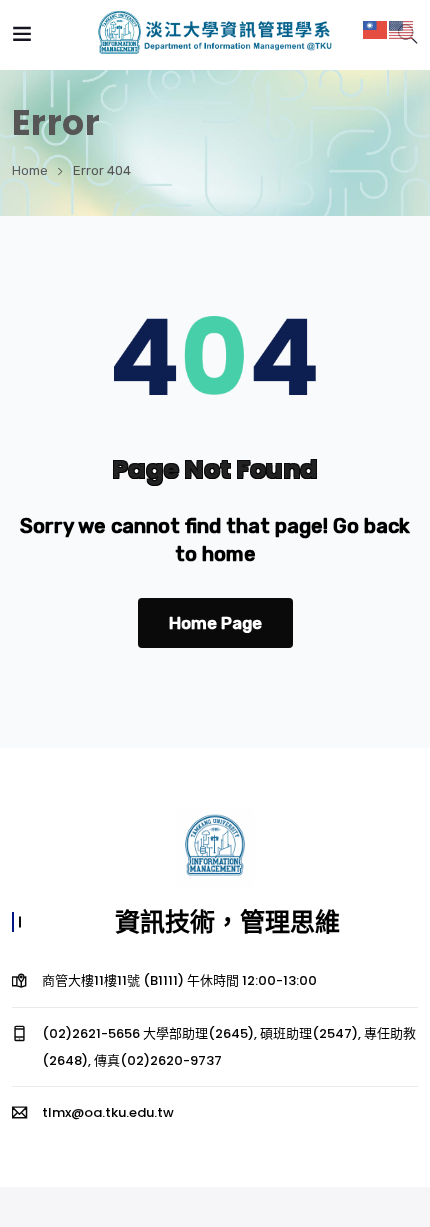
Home (30, 170)
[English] (402, 28)
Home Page (215, 623)
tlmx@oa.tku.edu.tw (108, 1112)
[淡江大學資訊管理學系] (215, 34)
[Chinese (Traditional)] (376, 28)
